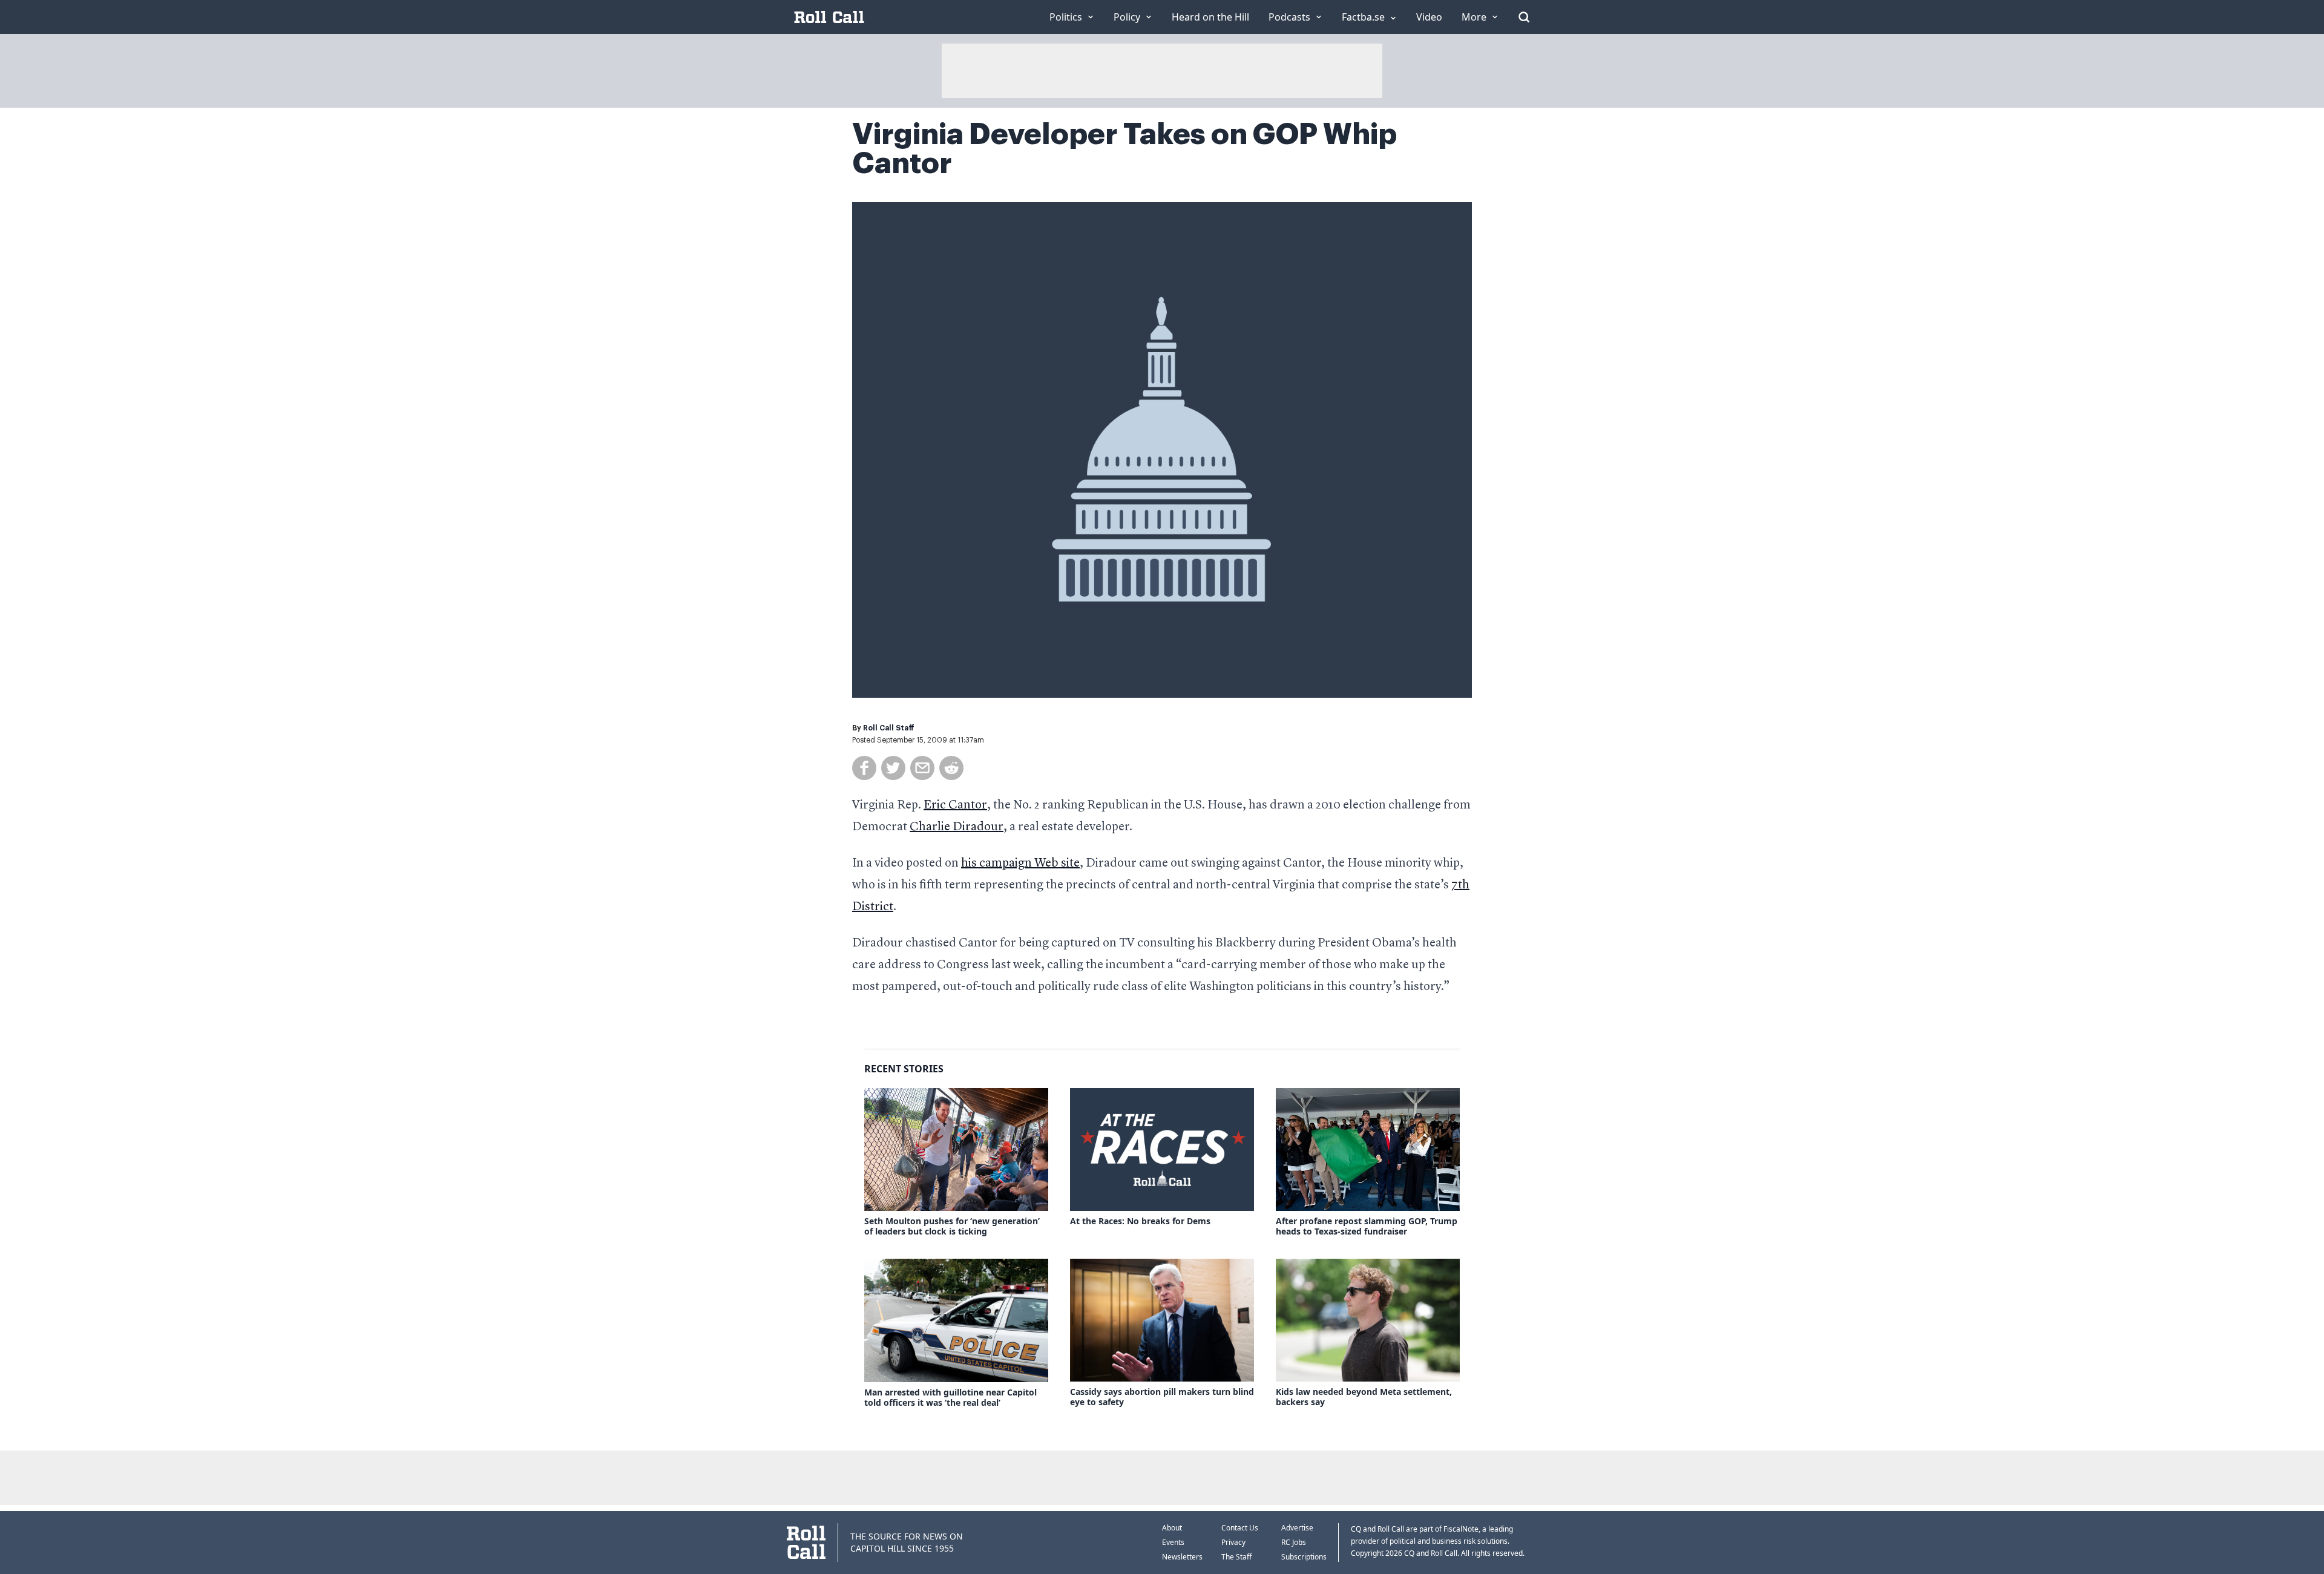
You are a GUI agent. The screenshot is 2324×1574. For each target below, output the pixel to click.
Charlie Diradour (957, 827)
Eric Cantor (955, 805)
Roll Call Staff (889, 728)
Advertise (1297, 1528)
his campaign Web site (1020, 864)
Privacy (1233, 1542)
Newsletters (1182, 1557)
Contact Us (1240, 1528)
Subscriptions (1304, 1557)
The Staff (1236, 1557)
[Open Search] (1524, 17)
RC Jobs (1294, 1542)
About (1172, 1528)
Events (1173, 1542)
